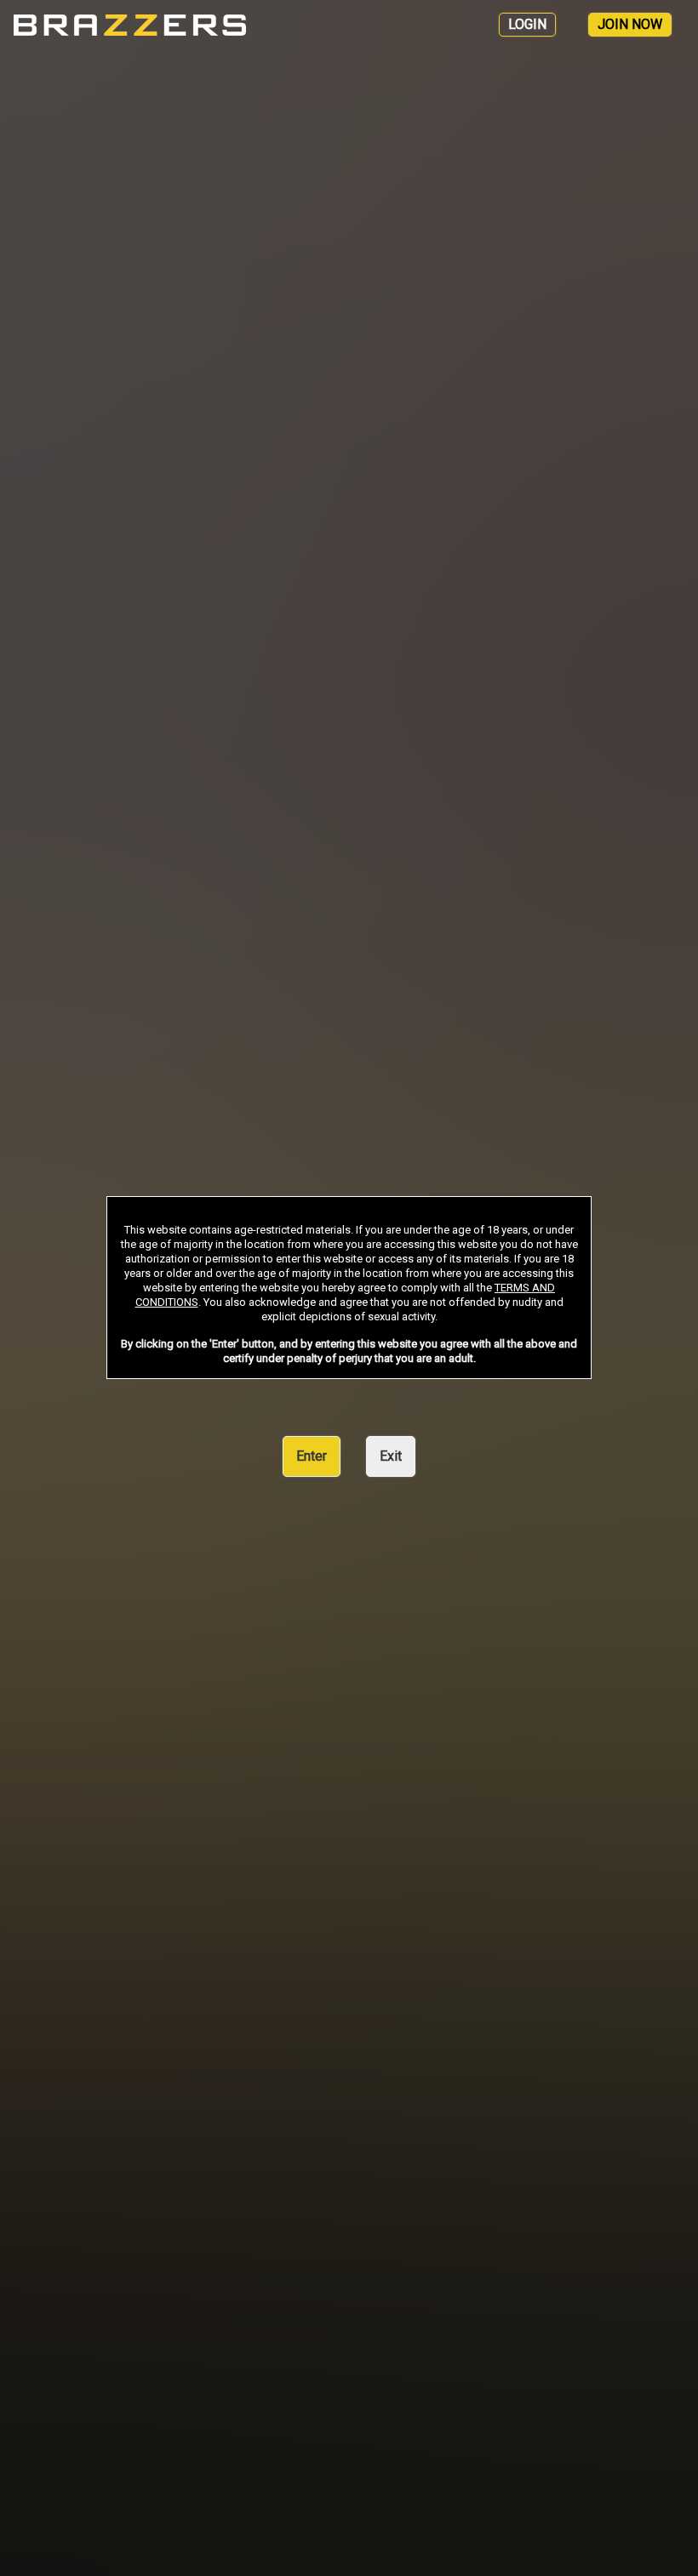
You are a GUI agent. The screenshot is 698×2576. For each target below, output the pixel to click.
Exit (391, 1456)
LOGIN (527, 24)
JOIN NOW (630, 24)
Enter (312, 1456)
